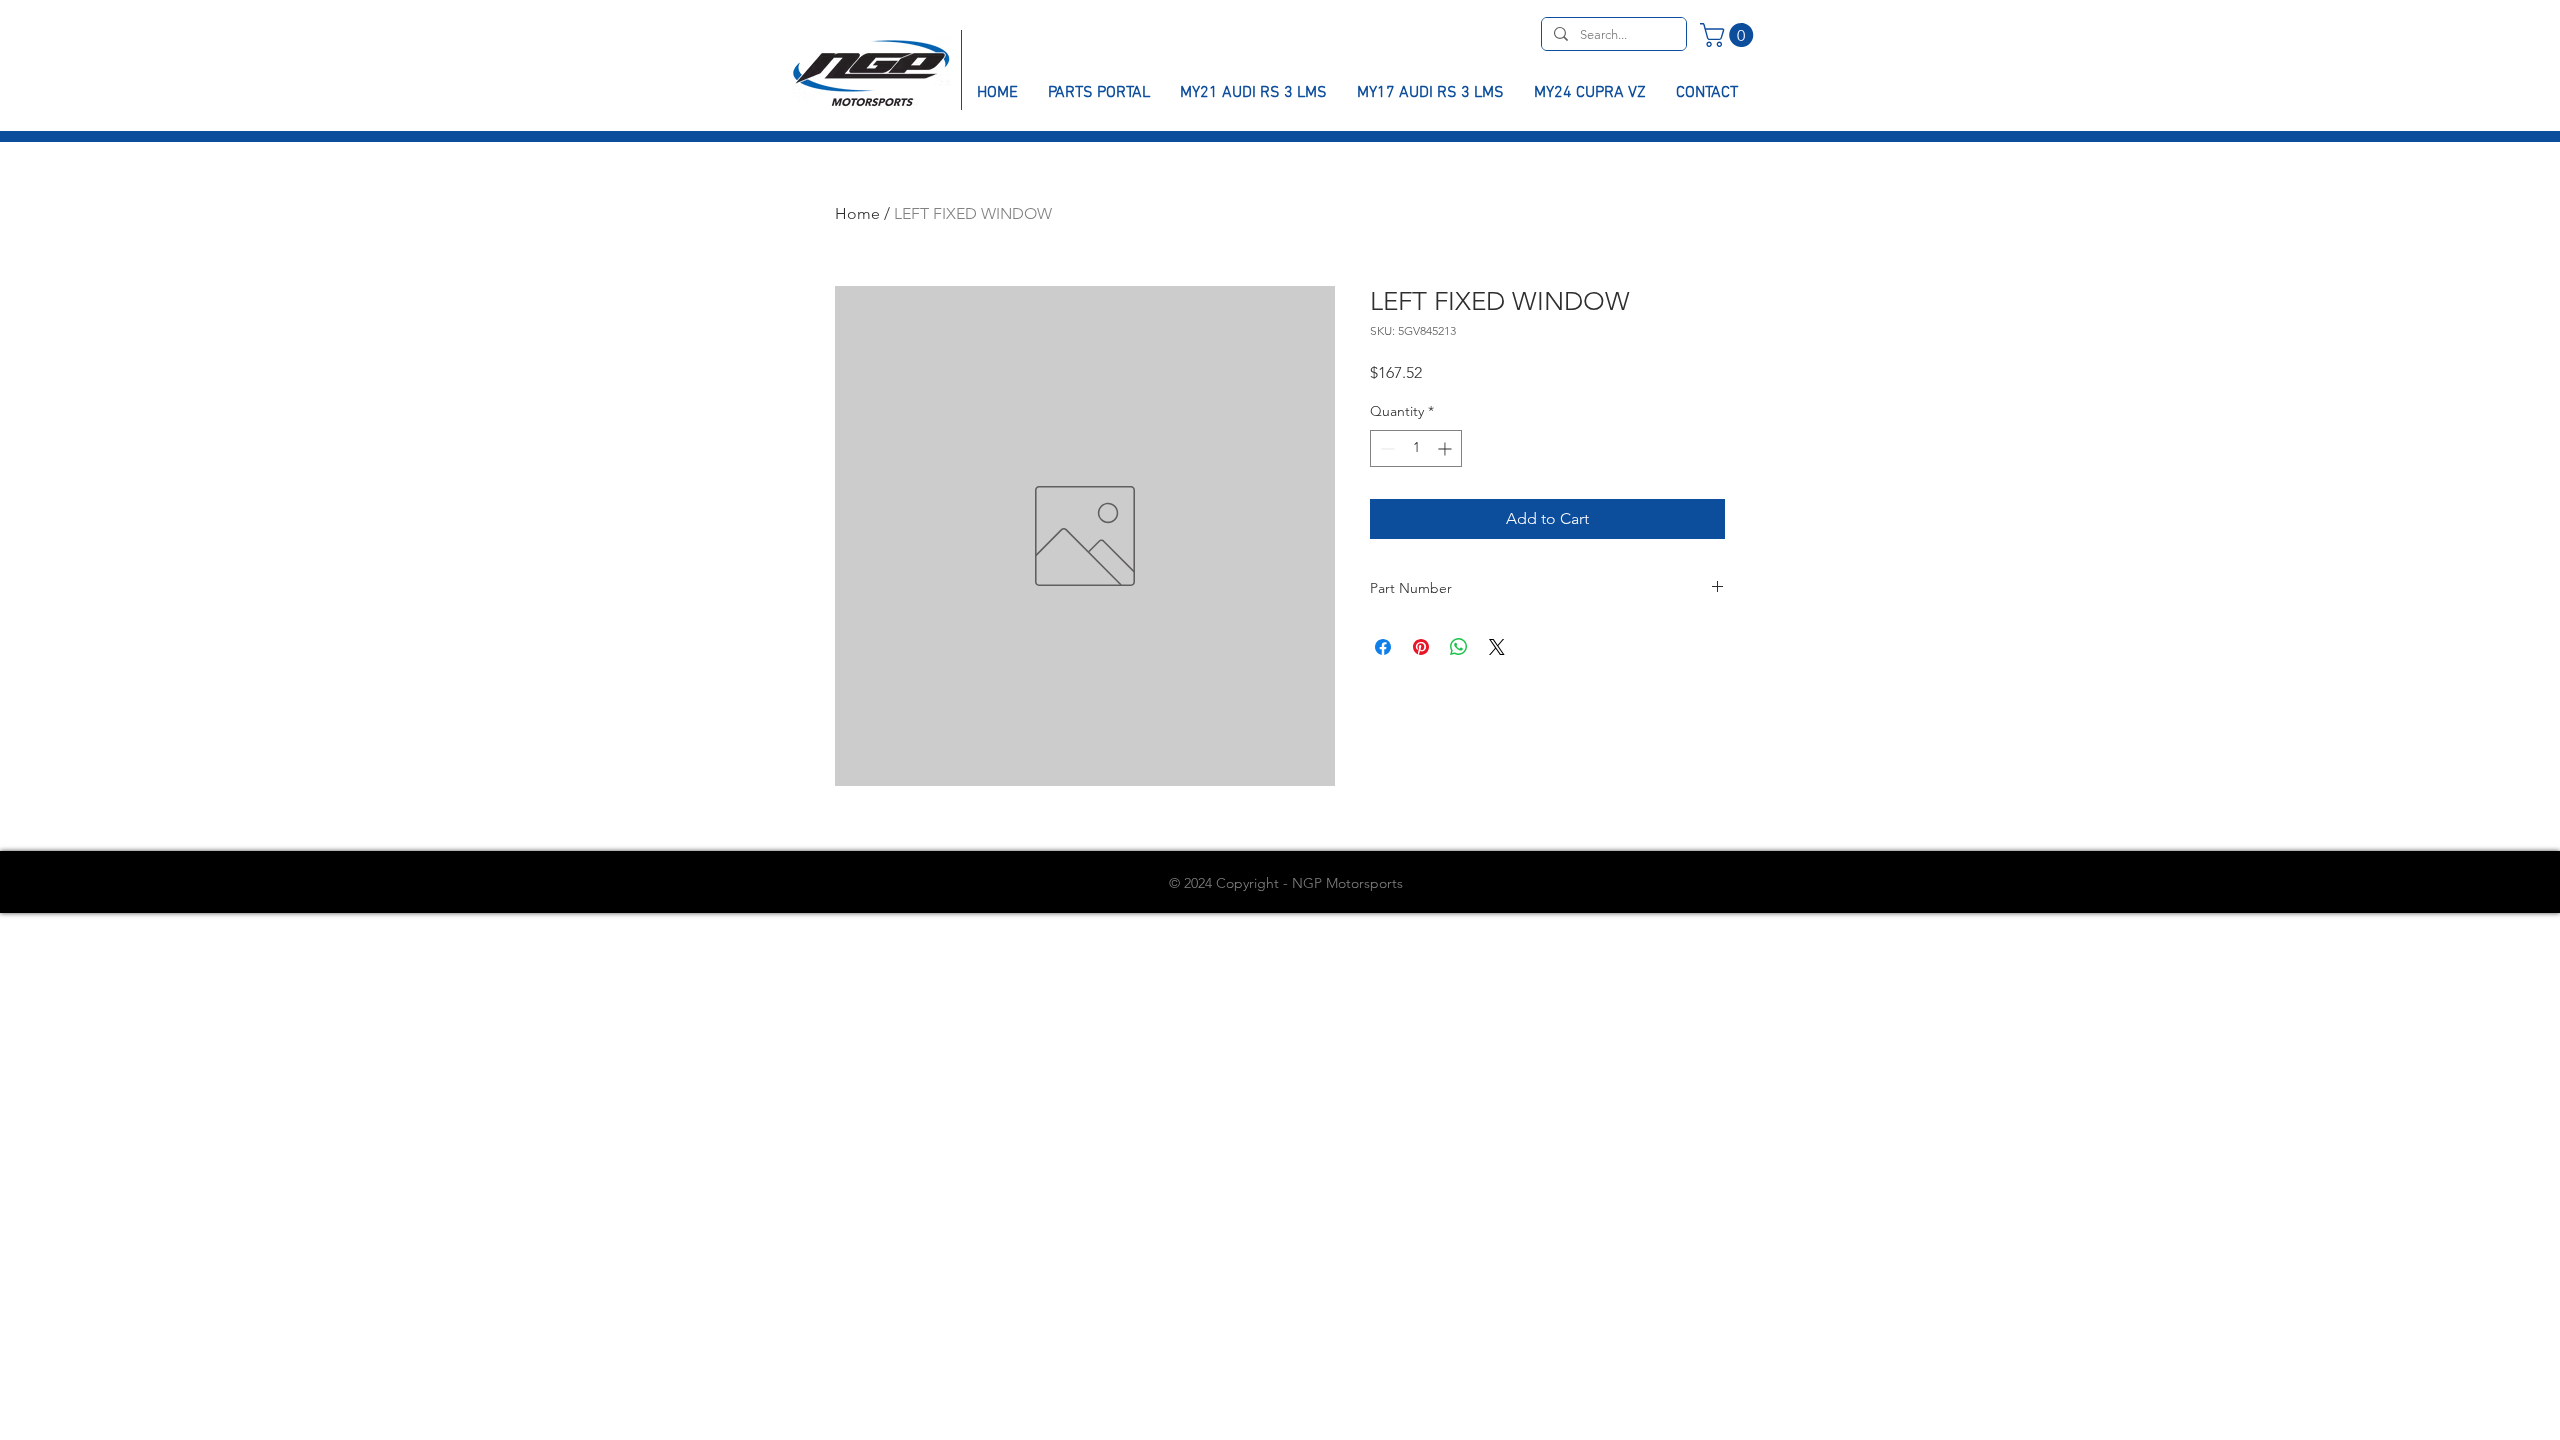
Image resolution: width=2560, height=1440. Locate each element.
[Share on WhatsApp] (1459, 647)
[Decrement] (1385, 448)
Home (857, 213)
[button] (1729, 35)
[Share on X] (1497, 647)
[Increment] (1446, 448)
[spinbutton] (1416, 448)
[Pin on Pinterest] (1421, 647)
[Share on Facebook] (1383, 647)
